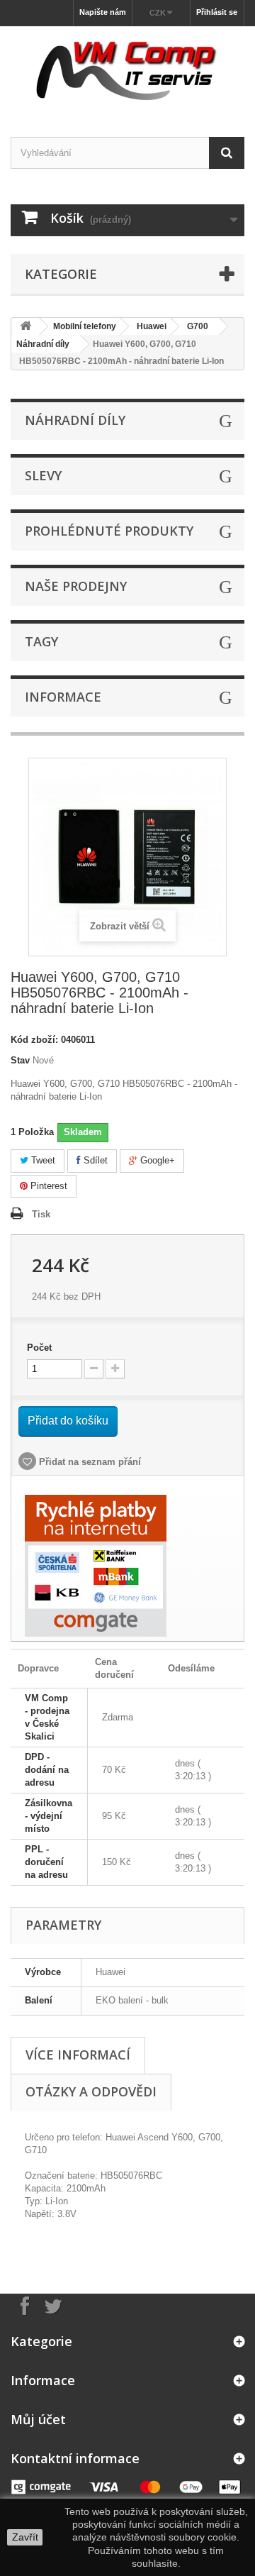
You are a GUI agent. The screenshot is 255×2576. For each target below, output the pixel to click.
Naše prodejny (76, 586)
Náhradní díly (43, 344)
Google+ (156, 1160)
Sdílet (94, 1160)
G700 (198, 326)
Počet (39, 1348)
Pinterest (47, 1186)
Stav (20, 1060)
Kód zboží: (34, 1040)
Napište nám (103, 12)
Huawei (152, 326)
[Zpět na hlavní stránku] (25, 327)
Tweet (42, 1160)
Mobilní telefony (85, 326)
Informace (63, 697)
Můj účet (38, 2419)
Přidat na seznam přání (89, 1462)
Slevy (43, 475)
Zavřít (25, 2537)
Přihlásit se (217, 12)
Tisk (41, 1214)
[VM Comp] (127, 69)
